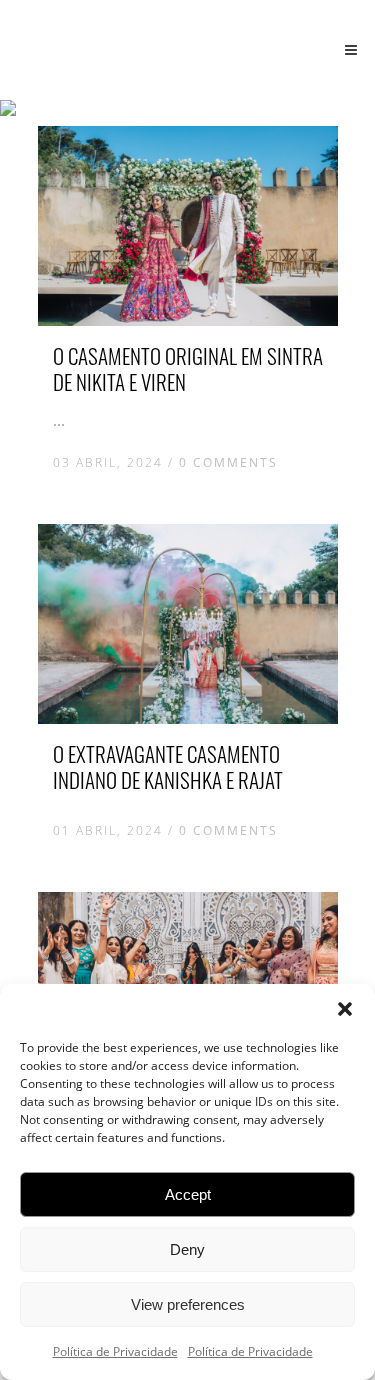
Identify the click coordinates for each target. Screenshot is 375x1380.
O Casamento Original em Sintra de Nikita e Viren (188, 368)
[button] (345, 1009)
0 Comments (228, 462)
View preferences (188, 1304)
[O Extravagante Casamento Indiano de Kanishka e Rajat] (188, 624)
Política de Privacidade (115, 1351)
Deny (187, 1249)
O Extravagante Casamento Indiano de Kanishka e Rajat (168, 766)
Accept (188, 1194)
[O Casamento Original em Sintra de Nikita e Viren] (188, 226)
